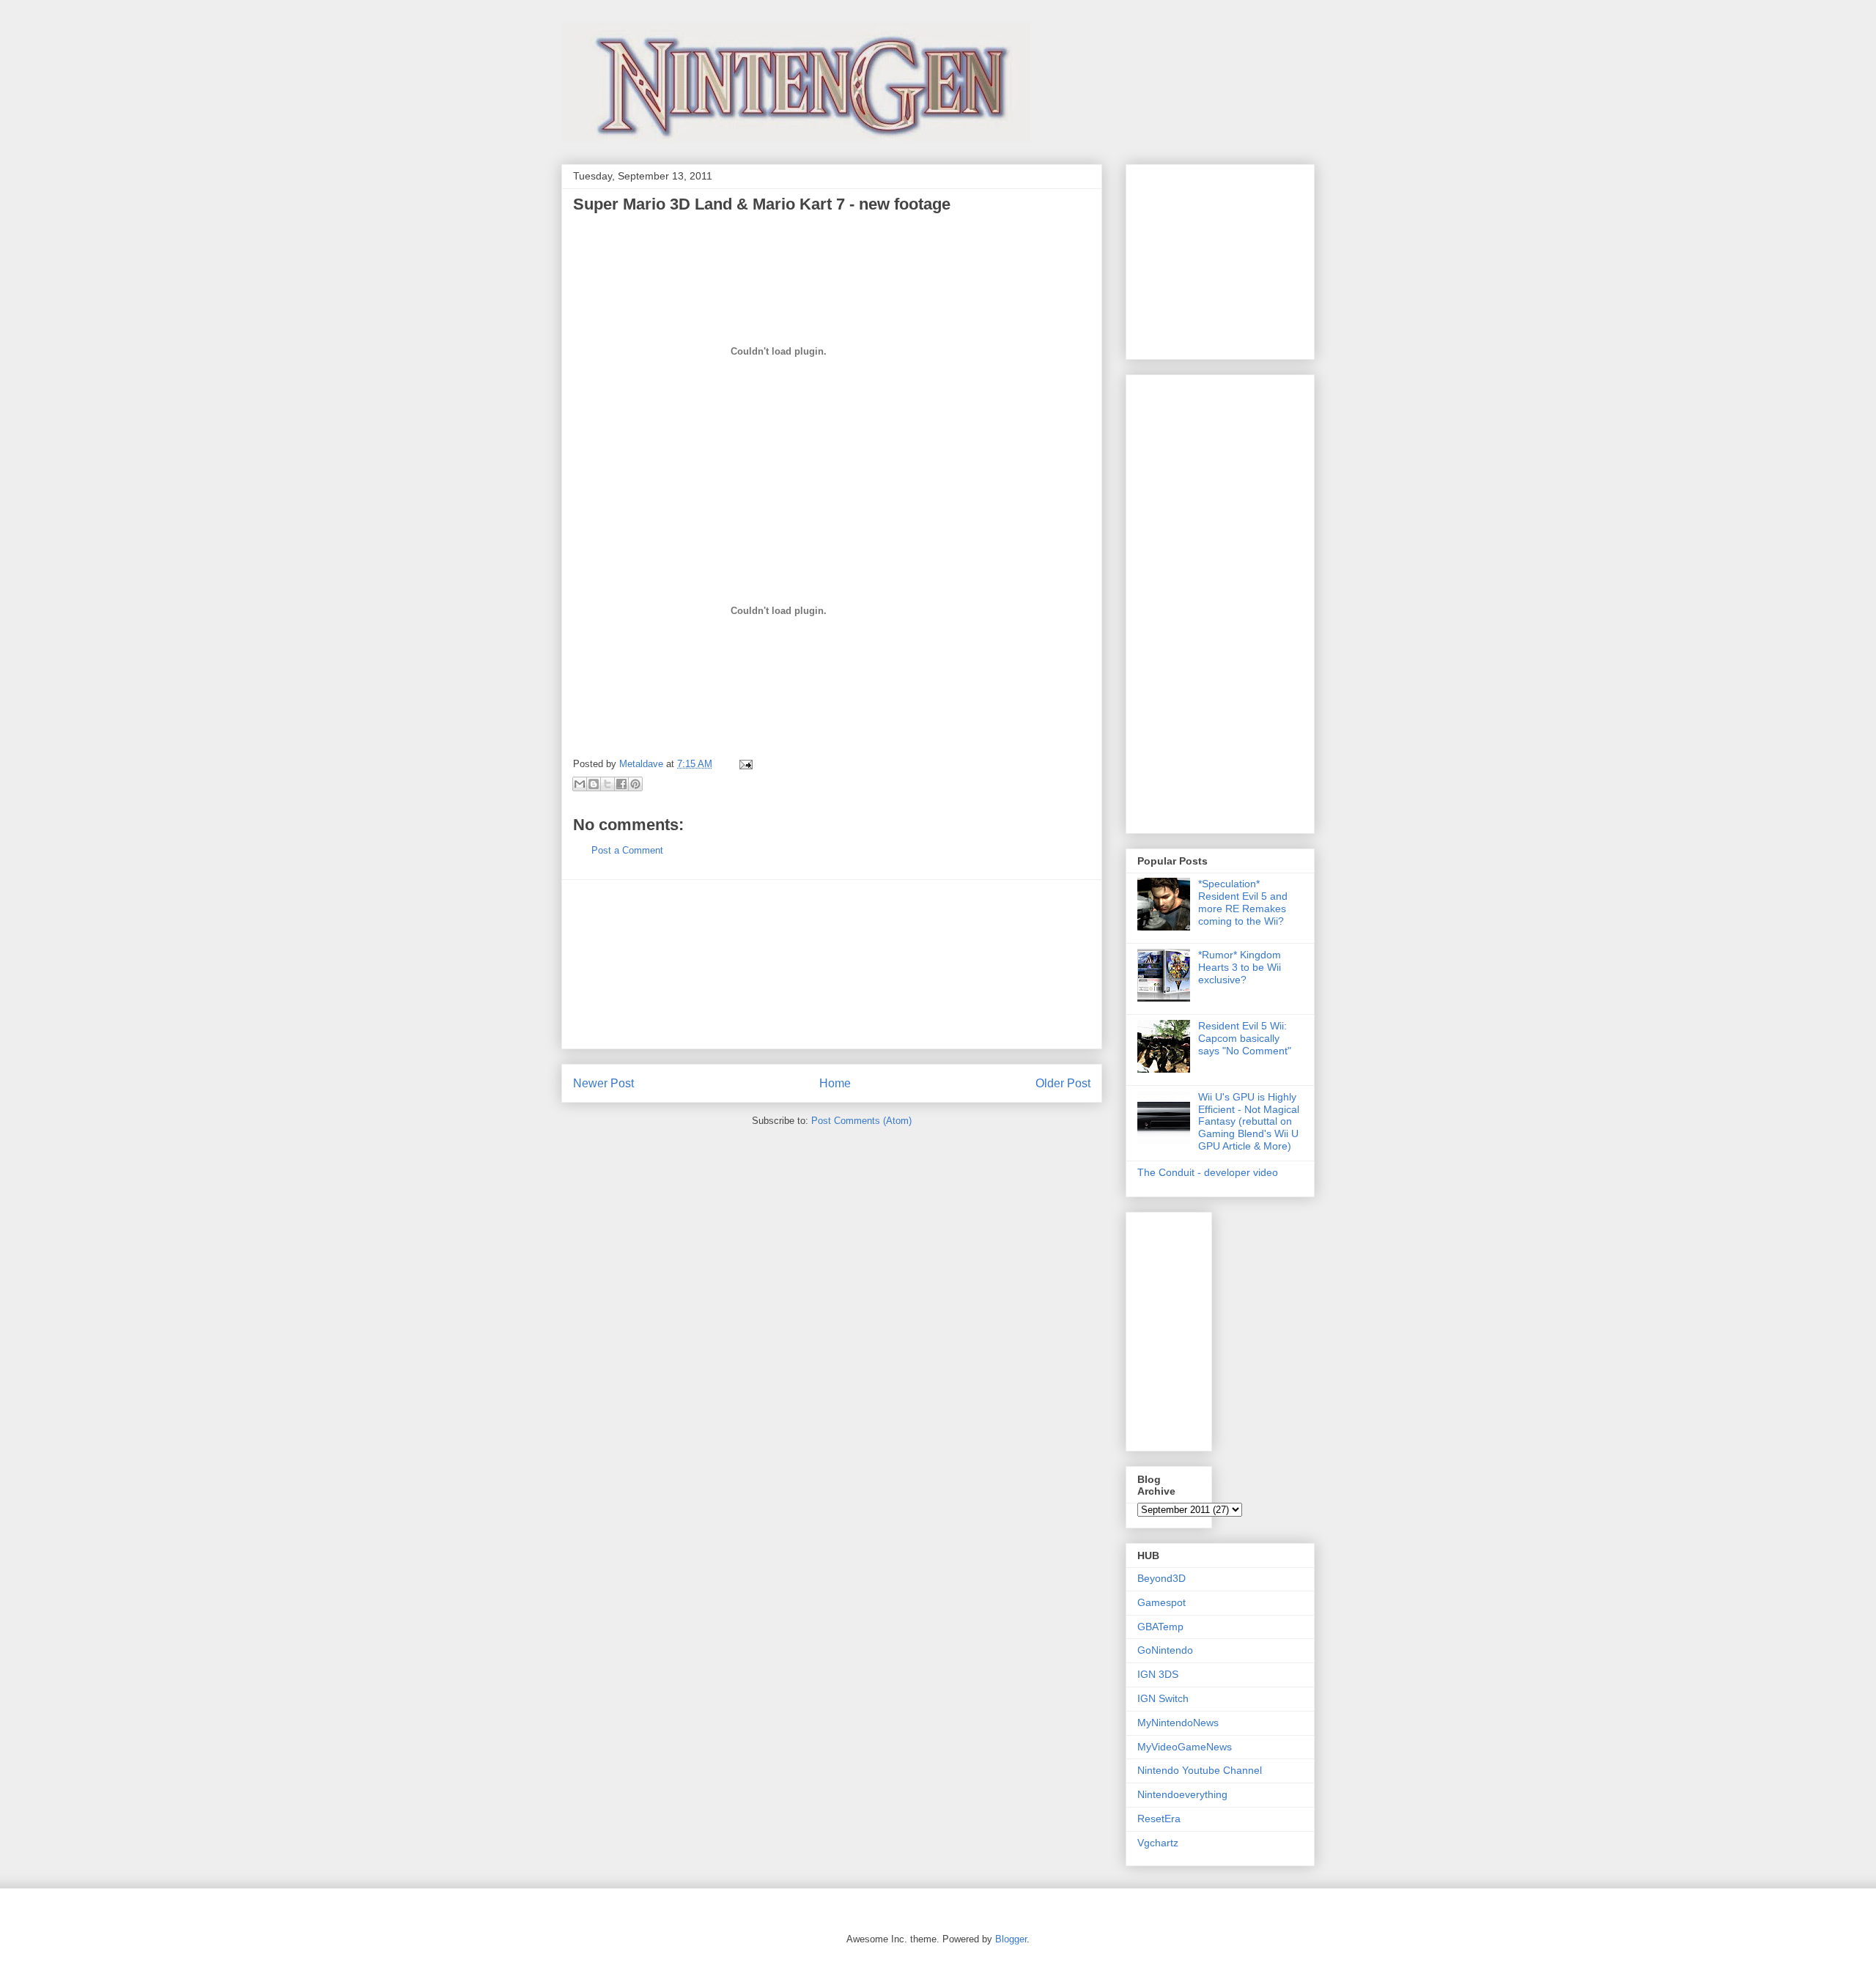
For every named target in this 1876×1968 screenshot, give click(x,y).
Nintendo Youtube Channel (1200, 1770)
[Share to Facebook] (621, 784)
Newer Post (603, 1083)
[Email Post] (743, 764)
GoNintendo (1165, 1650)
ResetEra (1159, 1819)
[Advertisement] (832, 964)
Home (835, 1083)
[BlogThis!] (594, 784)
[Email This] (580, 784)
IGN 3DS (1158, 1674)
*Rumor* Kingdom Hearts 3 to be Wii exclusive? (1240, 967)
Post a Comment (627, 850)
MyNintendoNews (1178, 1723)
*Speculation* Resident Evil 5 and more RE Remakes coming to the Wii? (1243, 902)
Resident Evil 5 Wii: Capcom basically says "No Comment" (1245, 1038)
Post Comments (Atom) (861, 1121)
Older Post (1063, 1083)
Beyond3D (1162, 1578)
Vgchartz (1158, 1843)
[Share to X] (608, 784)
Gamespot (1162, 1602)
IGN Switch (1163, 1698)
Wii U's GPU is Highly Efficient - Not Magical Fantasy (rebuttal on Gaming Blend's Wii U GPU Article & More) (1249, 1121)
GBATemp (1160, 1627)
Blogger (1011, 1939)
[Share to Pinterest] (635, 784)
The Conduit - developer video (1208, 1172)
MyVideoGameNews (1185, 1747)
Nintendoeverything (1182, 1794)
